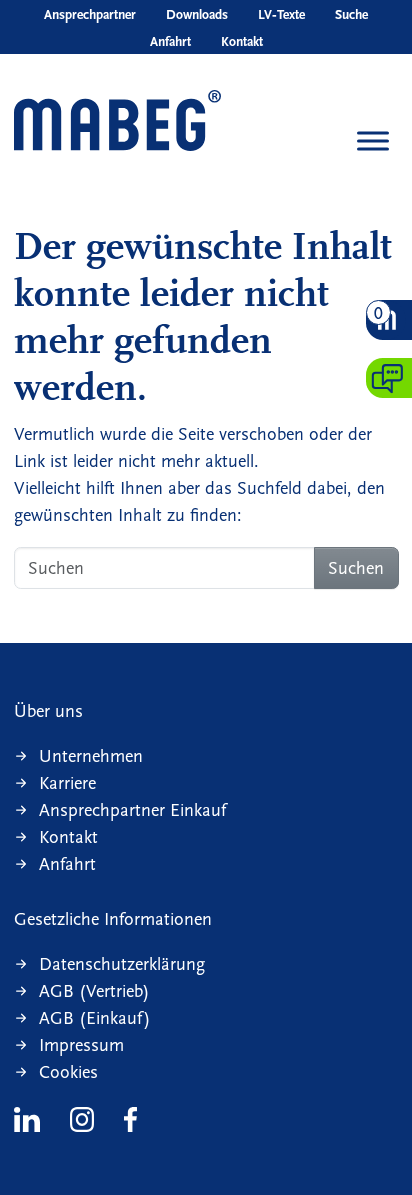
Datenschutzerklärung (122, 964)
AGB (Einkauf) (95, 1018)
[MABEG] (117, 122)
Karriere (67, 783)
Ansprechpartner (90, 15)
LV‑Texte (281, 15)
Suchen (356, 568)
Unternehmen (91, 756)
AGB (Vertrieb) (94, 991)
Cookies (68, 1072)
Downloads (197, 15)
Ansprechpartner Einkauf (132, 810)
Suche (351, 15)
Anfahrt (170, 42)
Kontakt (242, 42)
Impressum (81, 1045)
